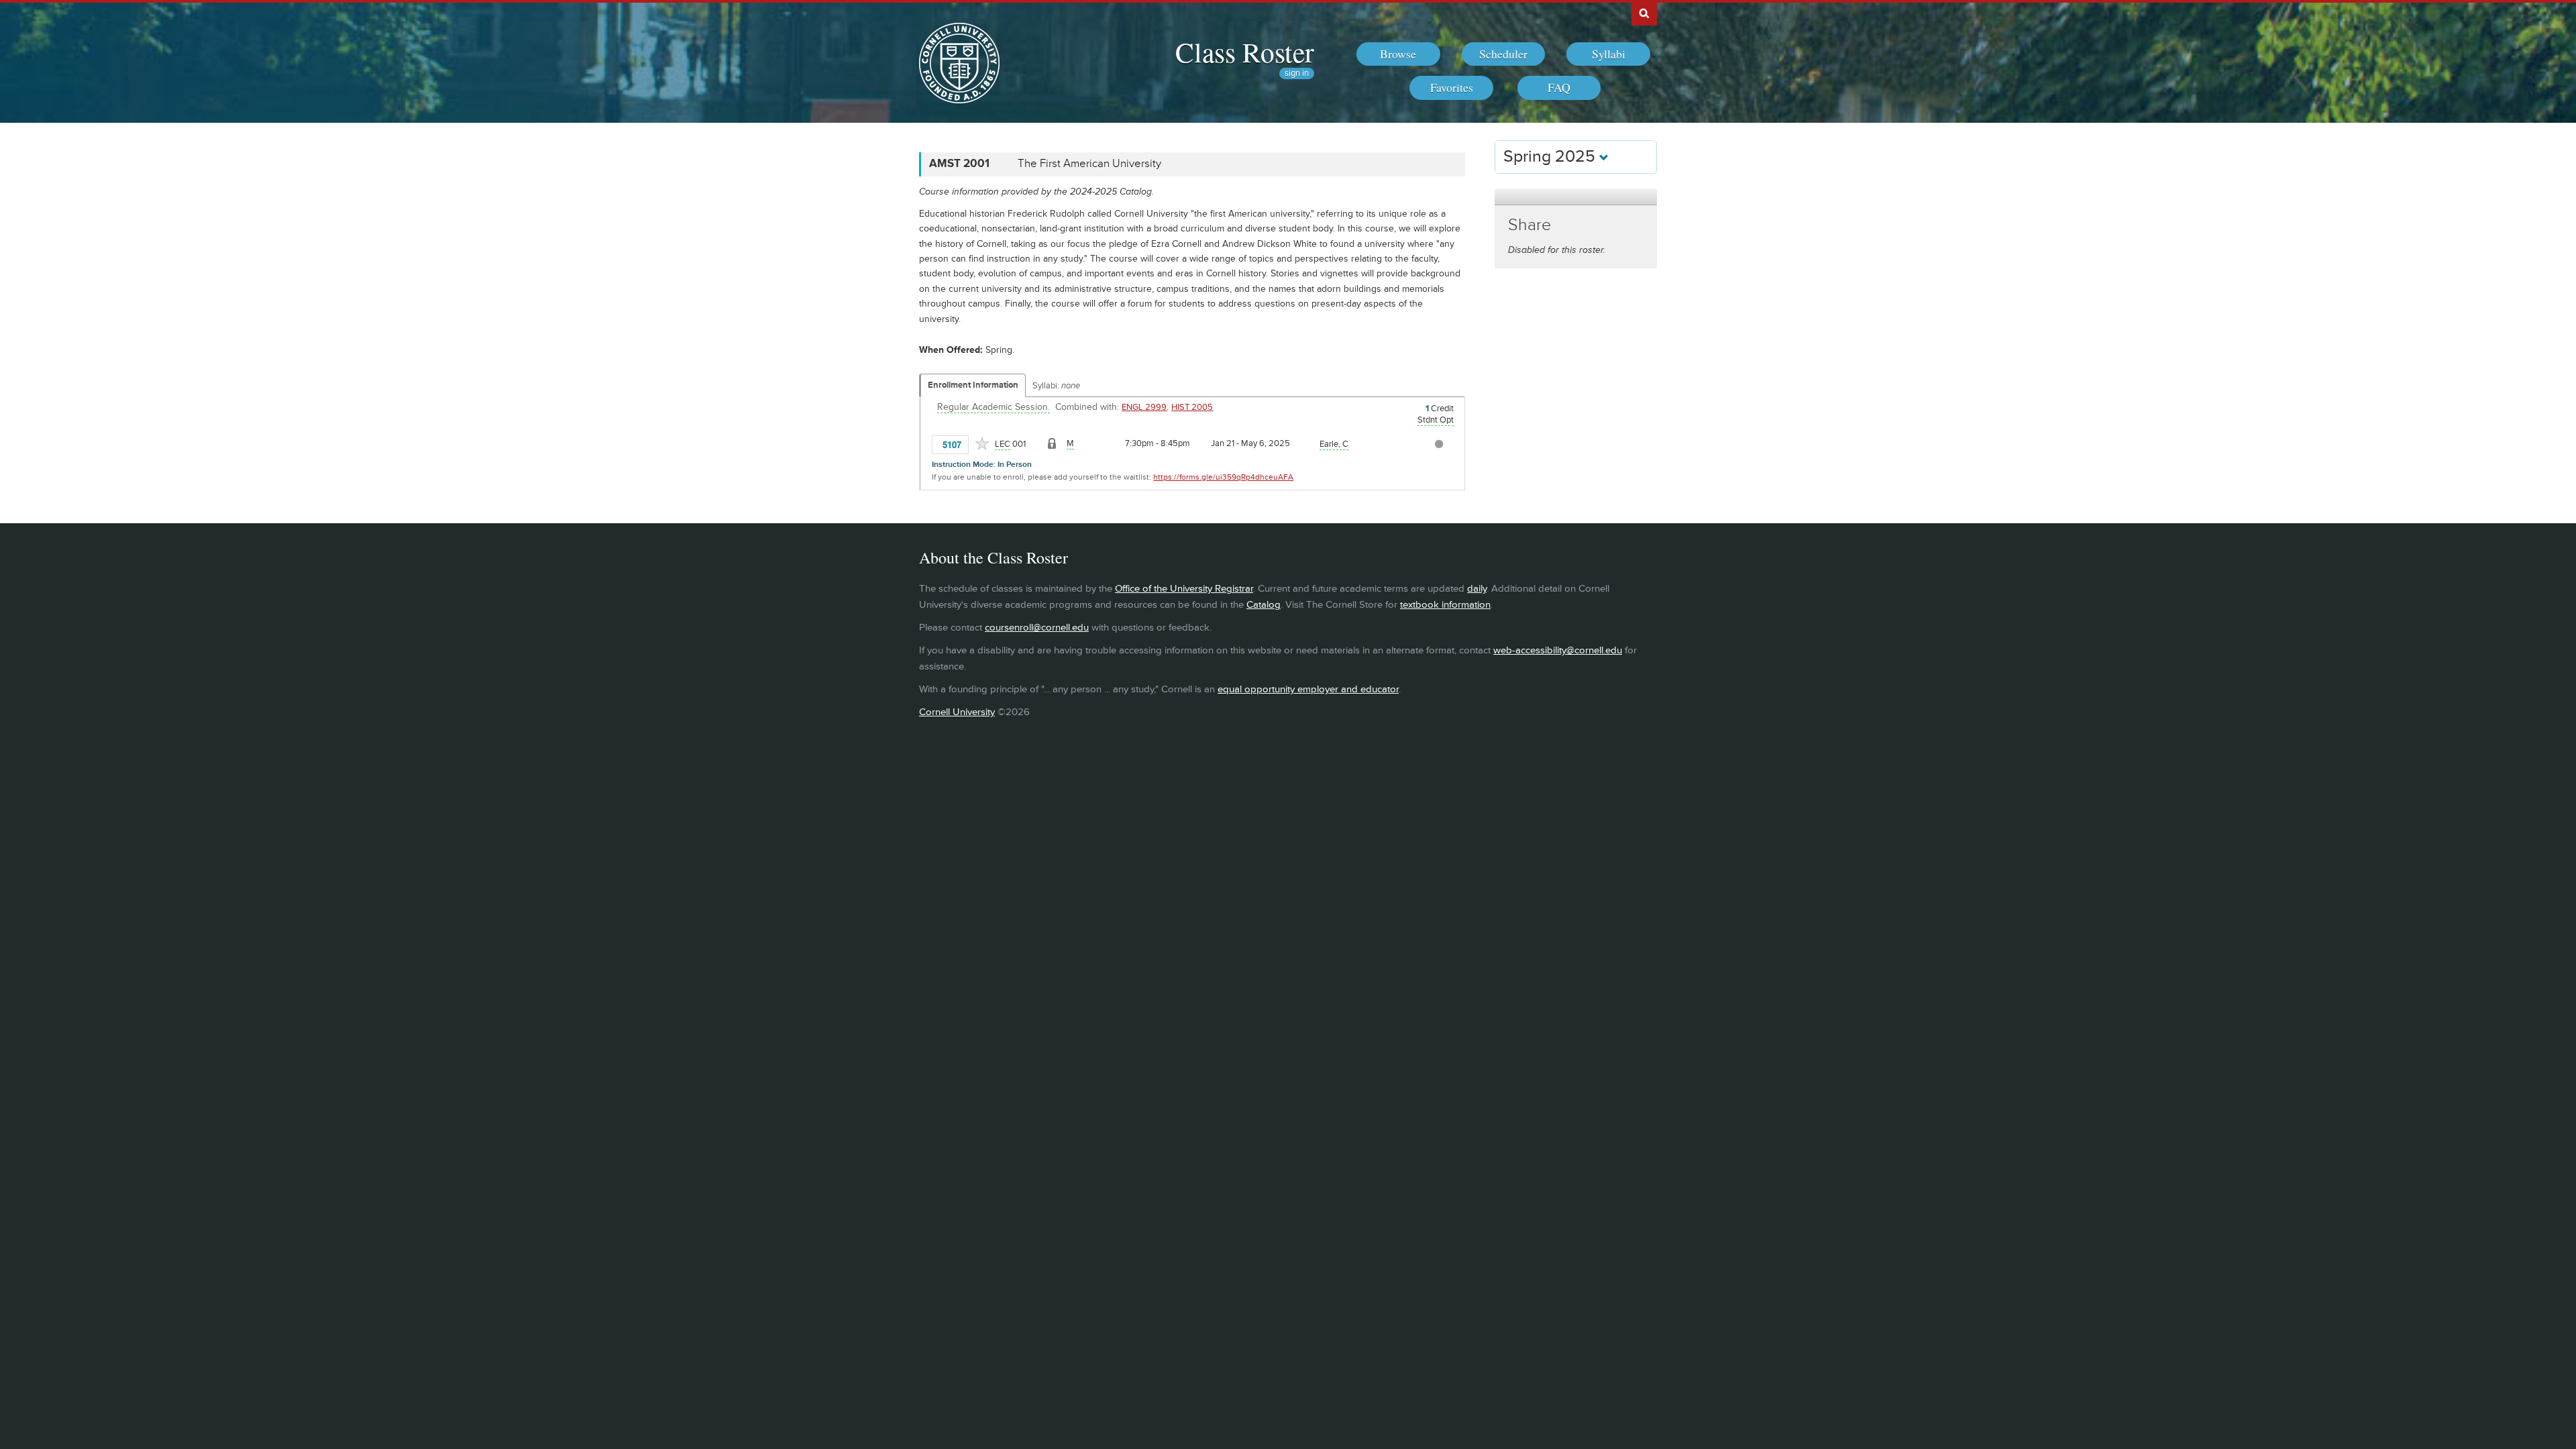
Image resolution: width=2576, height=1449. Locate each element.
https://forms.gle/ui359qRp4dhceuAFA (1223, 477)
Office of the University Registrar (1184, 589)
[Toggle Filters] (1576, 197)
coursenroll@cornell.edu (1037, 628)
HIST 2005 (1192, 407)
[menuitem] (1398, 54)
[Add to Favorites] (982, 443)
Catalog (1264, 605)
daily (1477, 589)
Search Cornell (1644, 13)
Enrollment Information (973, 385)
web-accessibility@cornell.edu (1558, 650)
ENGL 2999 (1144, 407)
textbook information (1445, 605)
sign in (1297, 73)
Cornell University (957, 712)
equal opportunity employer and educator (1308, 689)
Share (1529, 225)
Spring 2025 (1551, 157)
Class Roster (1245, 52)
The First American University (1089, 164)
